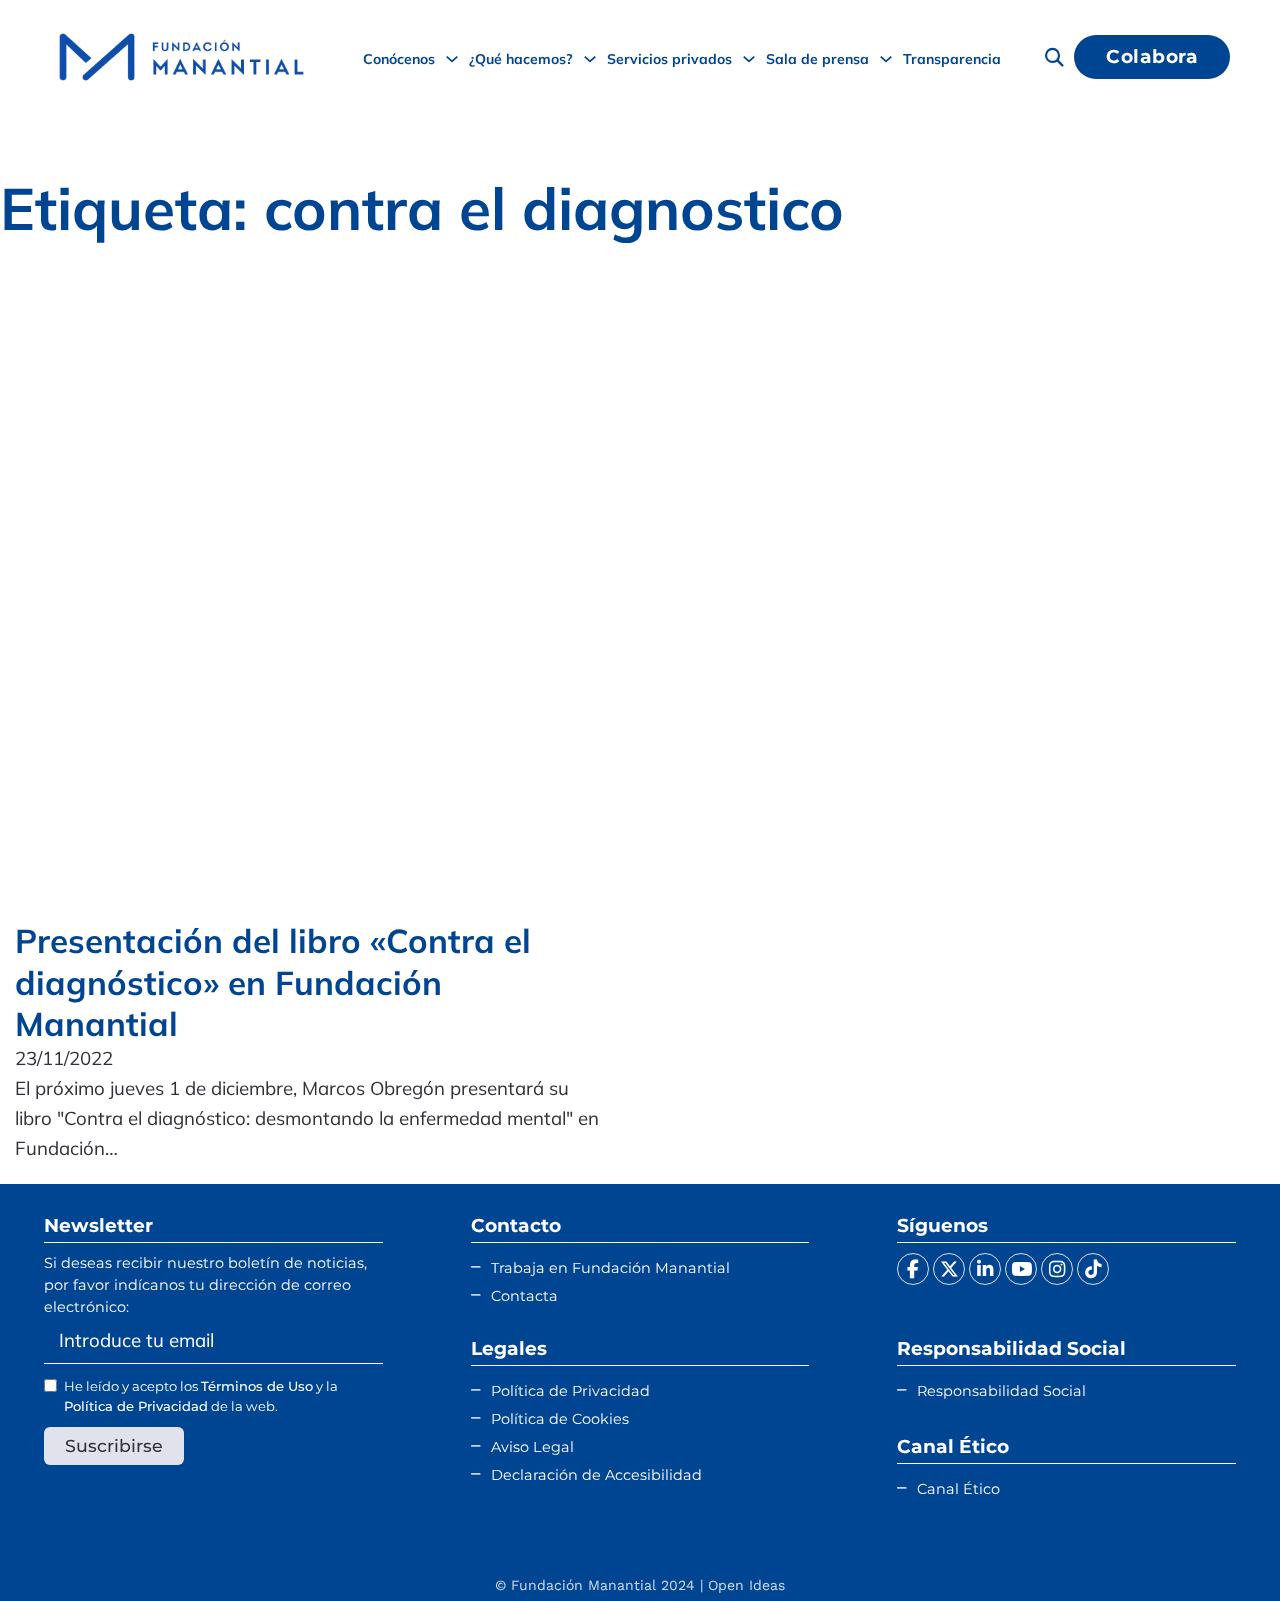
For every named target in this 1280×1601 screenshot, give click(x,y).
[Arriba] (1215, 1546)
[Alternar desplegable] (452, 59)
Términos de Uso (257, 1386)
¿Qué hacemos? (521, 59)
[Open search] (1054, 57)
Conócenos (399, 59)
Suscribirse (114, 1445)
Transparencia (952, 59)
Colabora (1152, 56)
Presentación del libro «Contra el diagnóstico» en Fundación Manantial (273, 982)
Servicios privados (669, 59)
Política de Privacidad (136, 1406)
